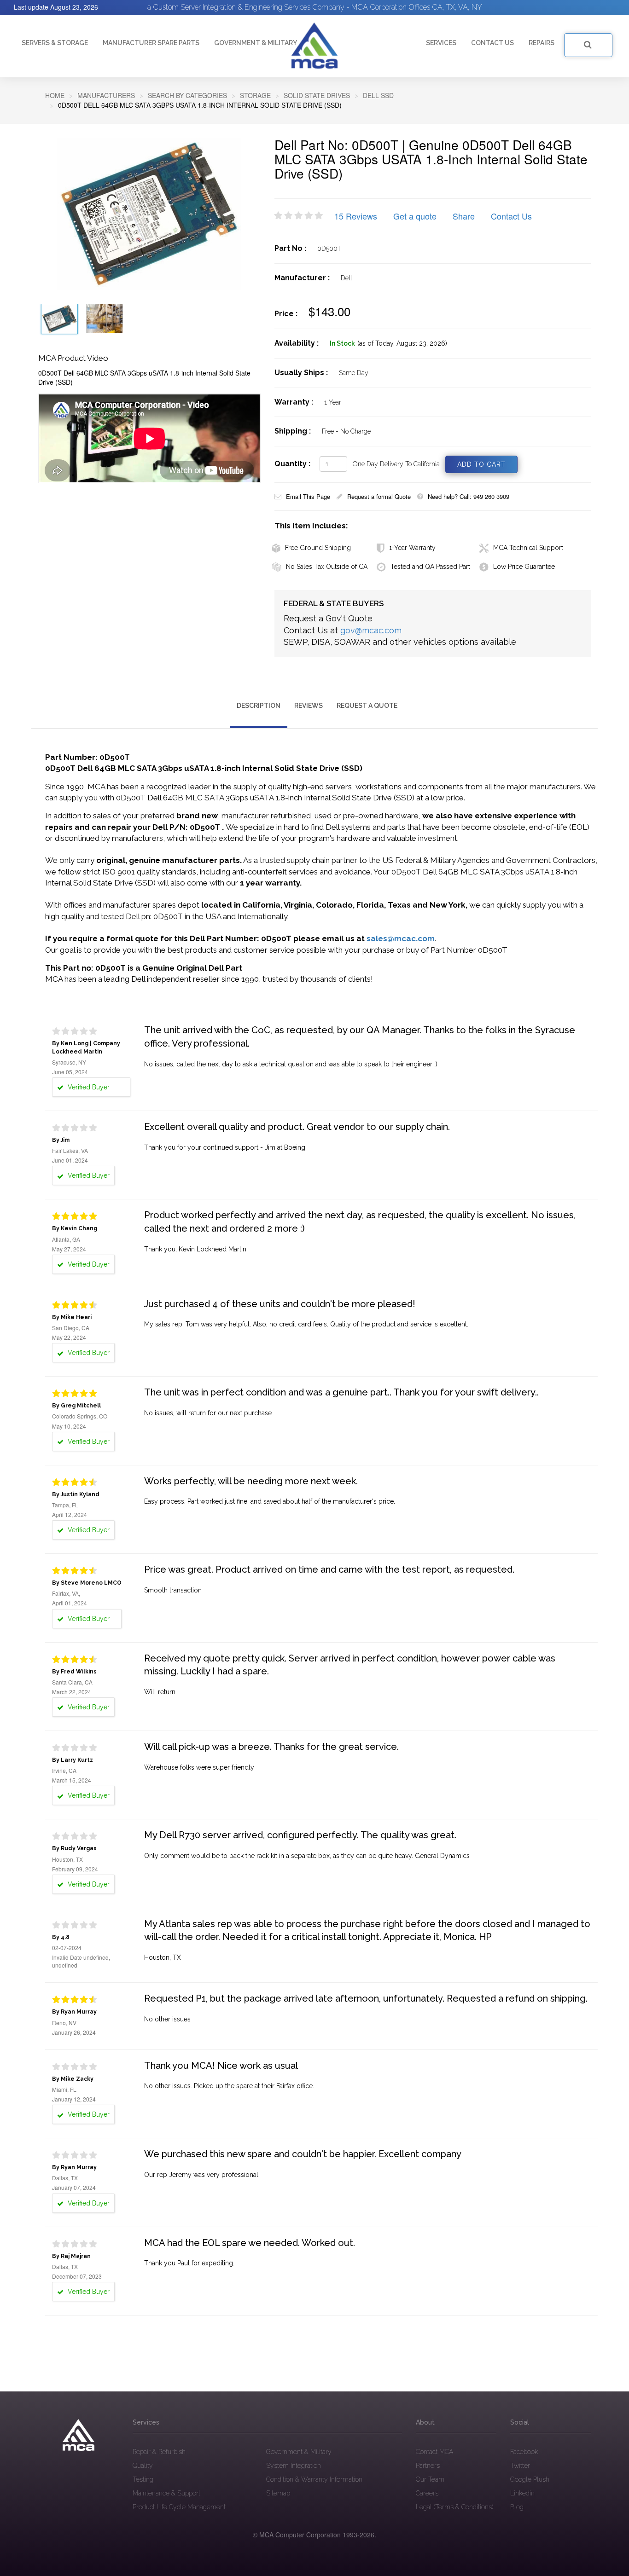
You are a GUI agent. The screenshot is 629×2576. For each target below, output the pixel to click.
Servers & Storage (55, 43)
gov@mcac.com (371, 630)
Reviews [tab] (309, 706)
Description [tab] (259, 706)
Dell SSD (378, 95)
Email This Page (308, 496)
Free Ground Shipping (318, 548)
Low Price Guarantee (524, 567)
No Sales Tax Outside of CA (327, 567)
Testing (143, 2479)
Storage (255, 95)
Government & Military (256, 43)
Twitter (520, 2466)
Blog (517, 2507)
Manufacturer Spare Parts (151, 43)
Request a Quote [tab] (367, 706)
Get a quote (415, 216)
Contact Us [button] (492, 43)
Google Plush (530, 2479)
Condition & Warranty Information (314, 2479)
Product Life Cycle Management (179, 2507)
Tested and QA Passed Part (430, 567)
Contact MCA (434, 2452)
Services (441, 43)
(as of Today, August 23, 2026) (402, 343)
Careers (427, 2493)
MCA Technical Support (528, 548)
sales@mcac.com (401, 938)
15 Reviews (356, 216)
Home (55, 95)
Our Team (430, 2479)
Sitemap (278, 2493)
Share (464, 216)
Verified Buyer (88, 1087)
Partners (428, 2466)
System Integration (294, 2466)
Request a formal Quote (379, 496)
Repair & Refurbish (159, 2452)
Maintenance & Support (166, 2493)
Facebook (524, 2452)
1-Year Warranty (412, 548)
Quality (143, 2466)
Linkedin (522, 2493)
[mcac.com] (314, 46)
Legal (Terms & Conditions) (454, 2507)
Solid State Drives (317, 95)
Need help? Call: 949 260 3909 (469, 496)
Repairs (542, 43)
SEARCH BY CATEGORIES (187, 95)
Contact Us (511, 216)
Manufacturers (106, 95)
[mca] (79, 2435)
